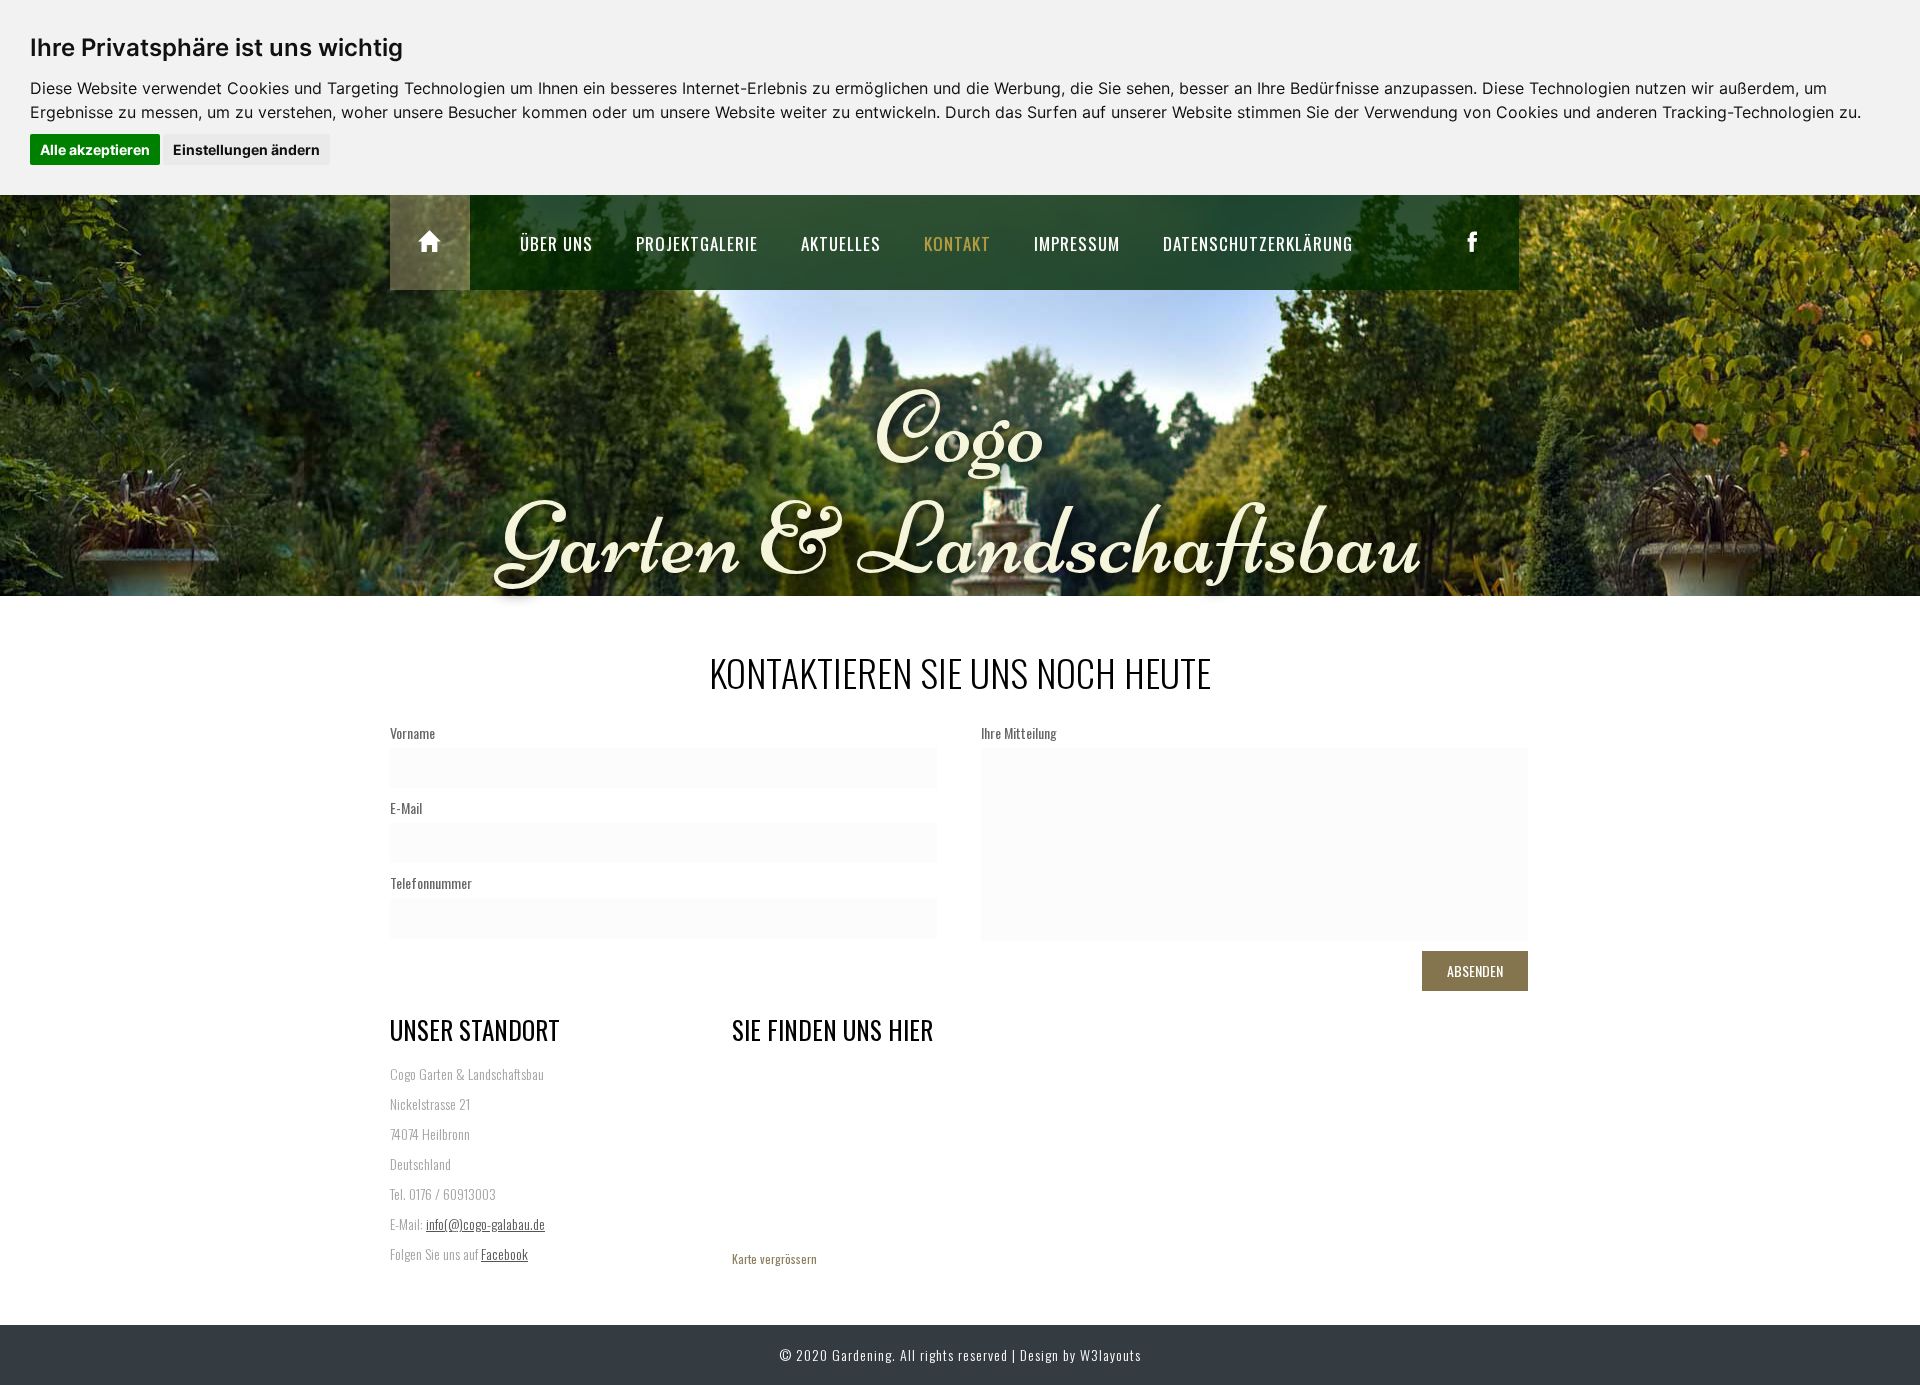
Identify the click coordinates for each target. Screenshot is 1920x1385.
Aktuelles (841, 244)
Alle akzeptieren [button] (95, 149)
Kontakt (957, 244)
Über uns (556, 244)
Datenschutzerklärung (1258, 244)
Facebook (504, 1253)
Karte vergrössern (774, 1258)
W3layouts (1110, 1354)
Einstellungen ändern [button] (246, 149)
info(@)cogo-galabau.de (485, 1223)
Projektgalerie (697, 244)
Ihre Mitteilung (1019, 733)
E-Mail (406, 808)
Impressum (1077, 244)
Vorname (412, 733)
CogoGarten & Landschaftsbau (960, 484)
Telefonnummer (431, 883)
